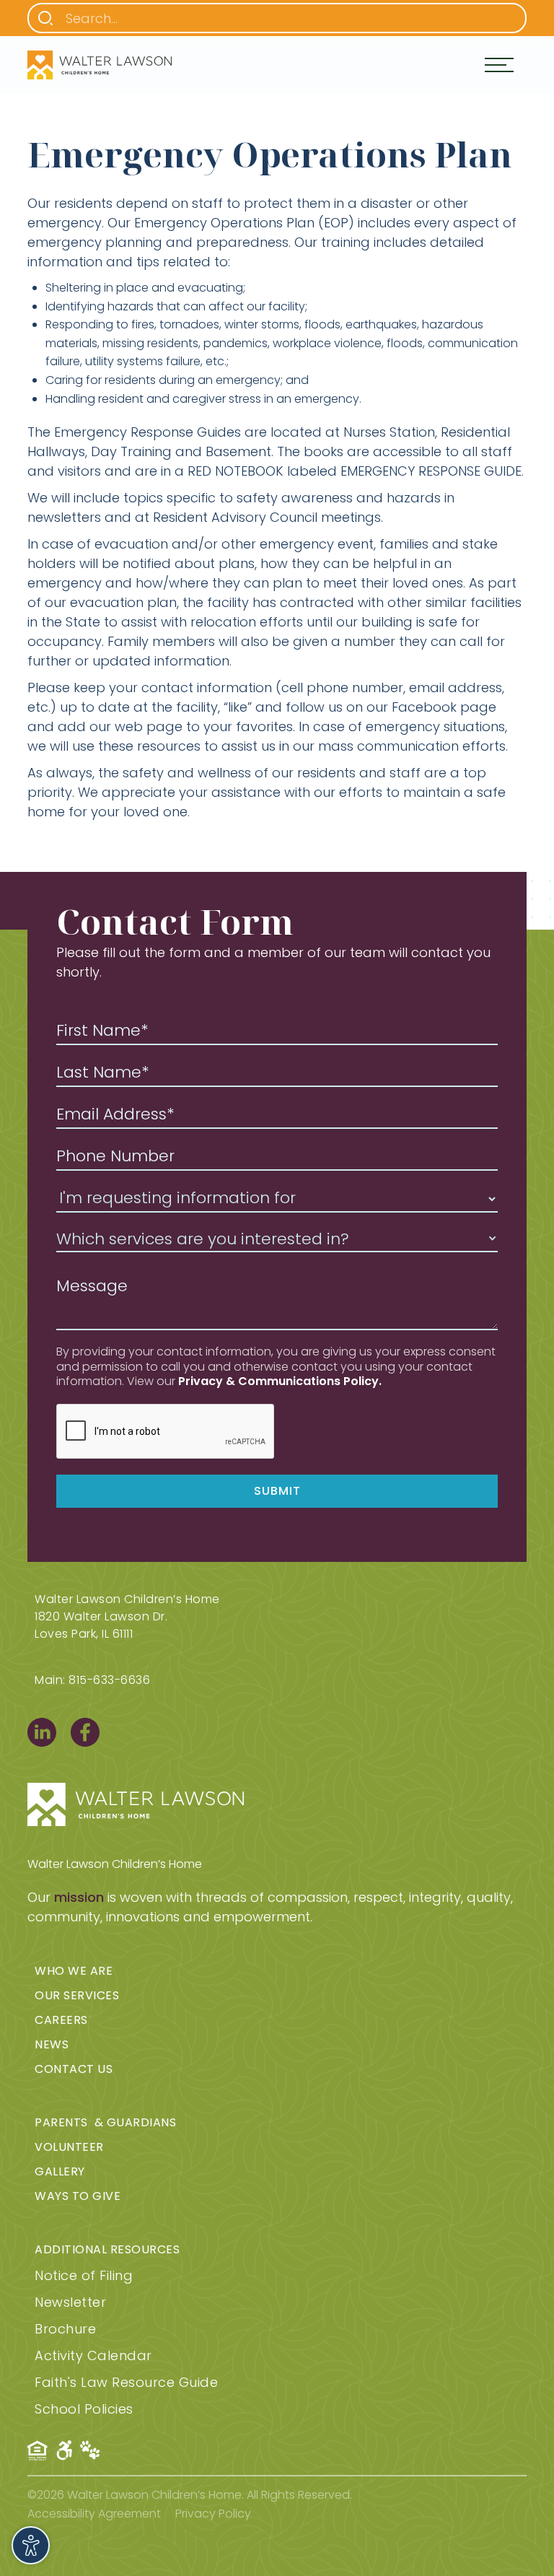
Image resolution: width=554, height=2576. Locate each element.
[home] (100, 65)
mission (79, 1897)
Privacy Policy (213, 2514)
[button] (499, 65)
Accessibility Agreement (94, 2514)
